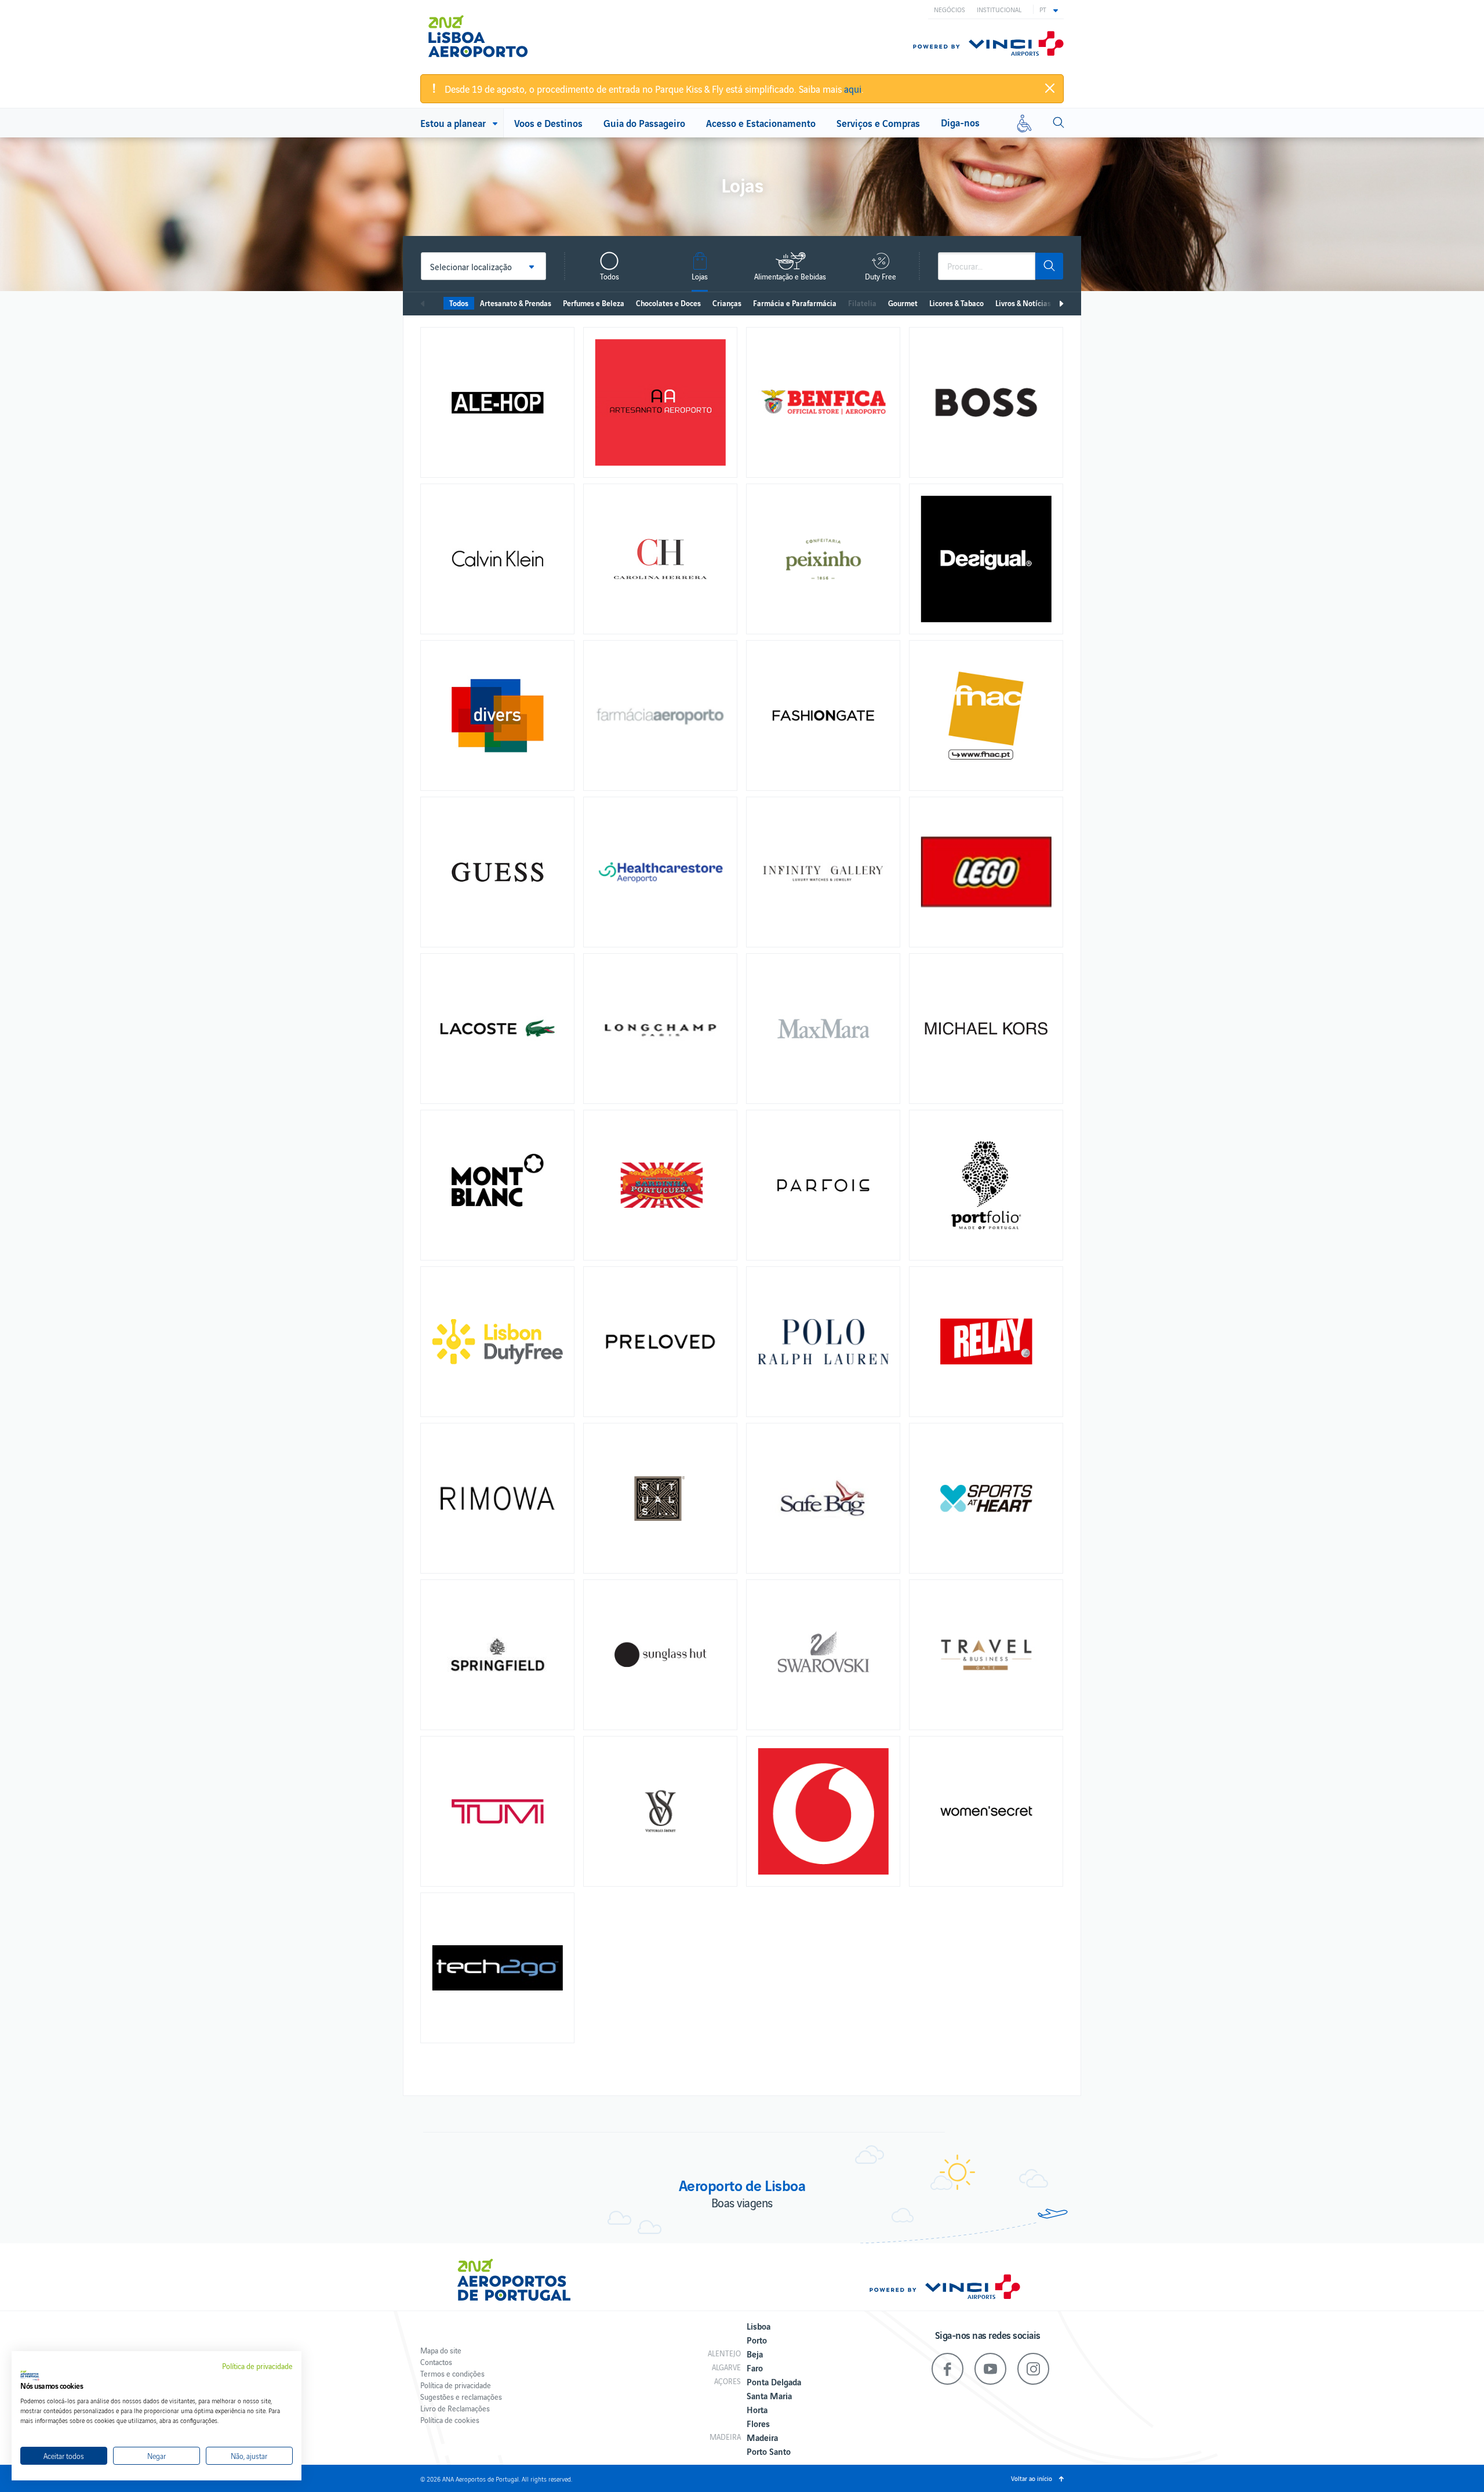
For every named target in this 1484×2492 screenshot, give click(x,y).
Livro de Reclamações (455, 2408)
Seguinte (1061, 304)
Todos (459, 303)
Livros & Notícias (1023, 303)
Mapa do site (441, 2350)
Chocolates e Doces (668, 303)
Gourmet (903, 303)
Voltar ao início (1032, 2478)
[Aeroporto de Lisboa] (487, 37)
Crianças (727, 303)
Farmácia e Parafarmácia (795, 303)
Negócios (950, 9)
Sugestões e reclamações (461, 2397)
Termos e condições (452, 2373)
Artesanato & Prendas (516, 303)
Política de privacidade (456, 2385)
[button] (1049, 9)
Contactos (436, 2362)
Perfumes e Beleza (594, 303)
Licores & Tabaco (956, 303)
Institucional (999, 9)
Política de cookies (450, 2420)
